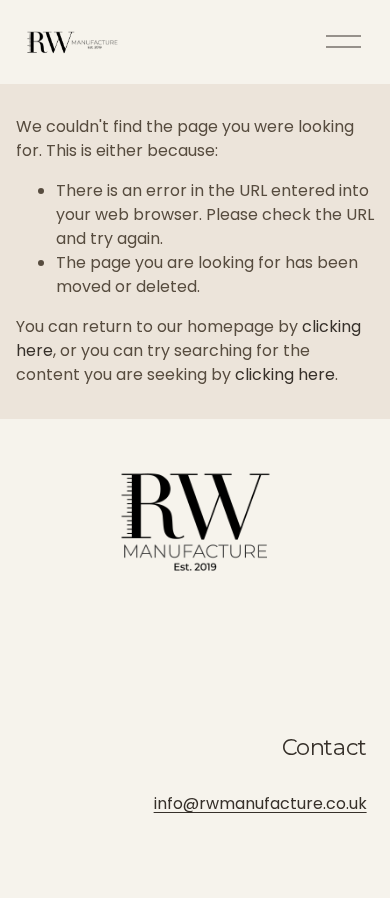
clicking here (285, 374)
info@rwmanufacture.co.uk (260, 803)
